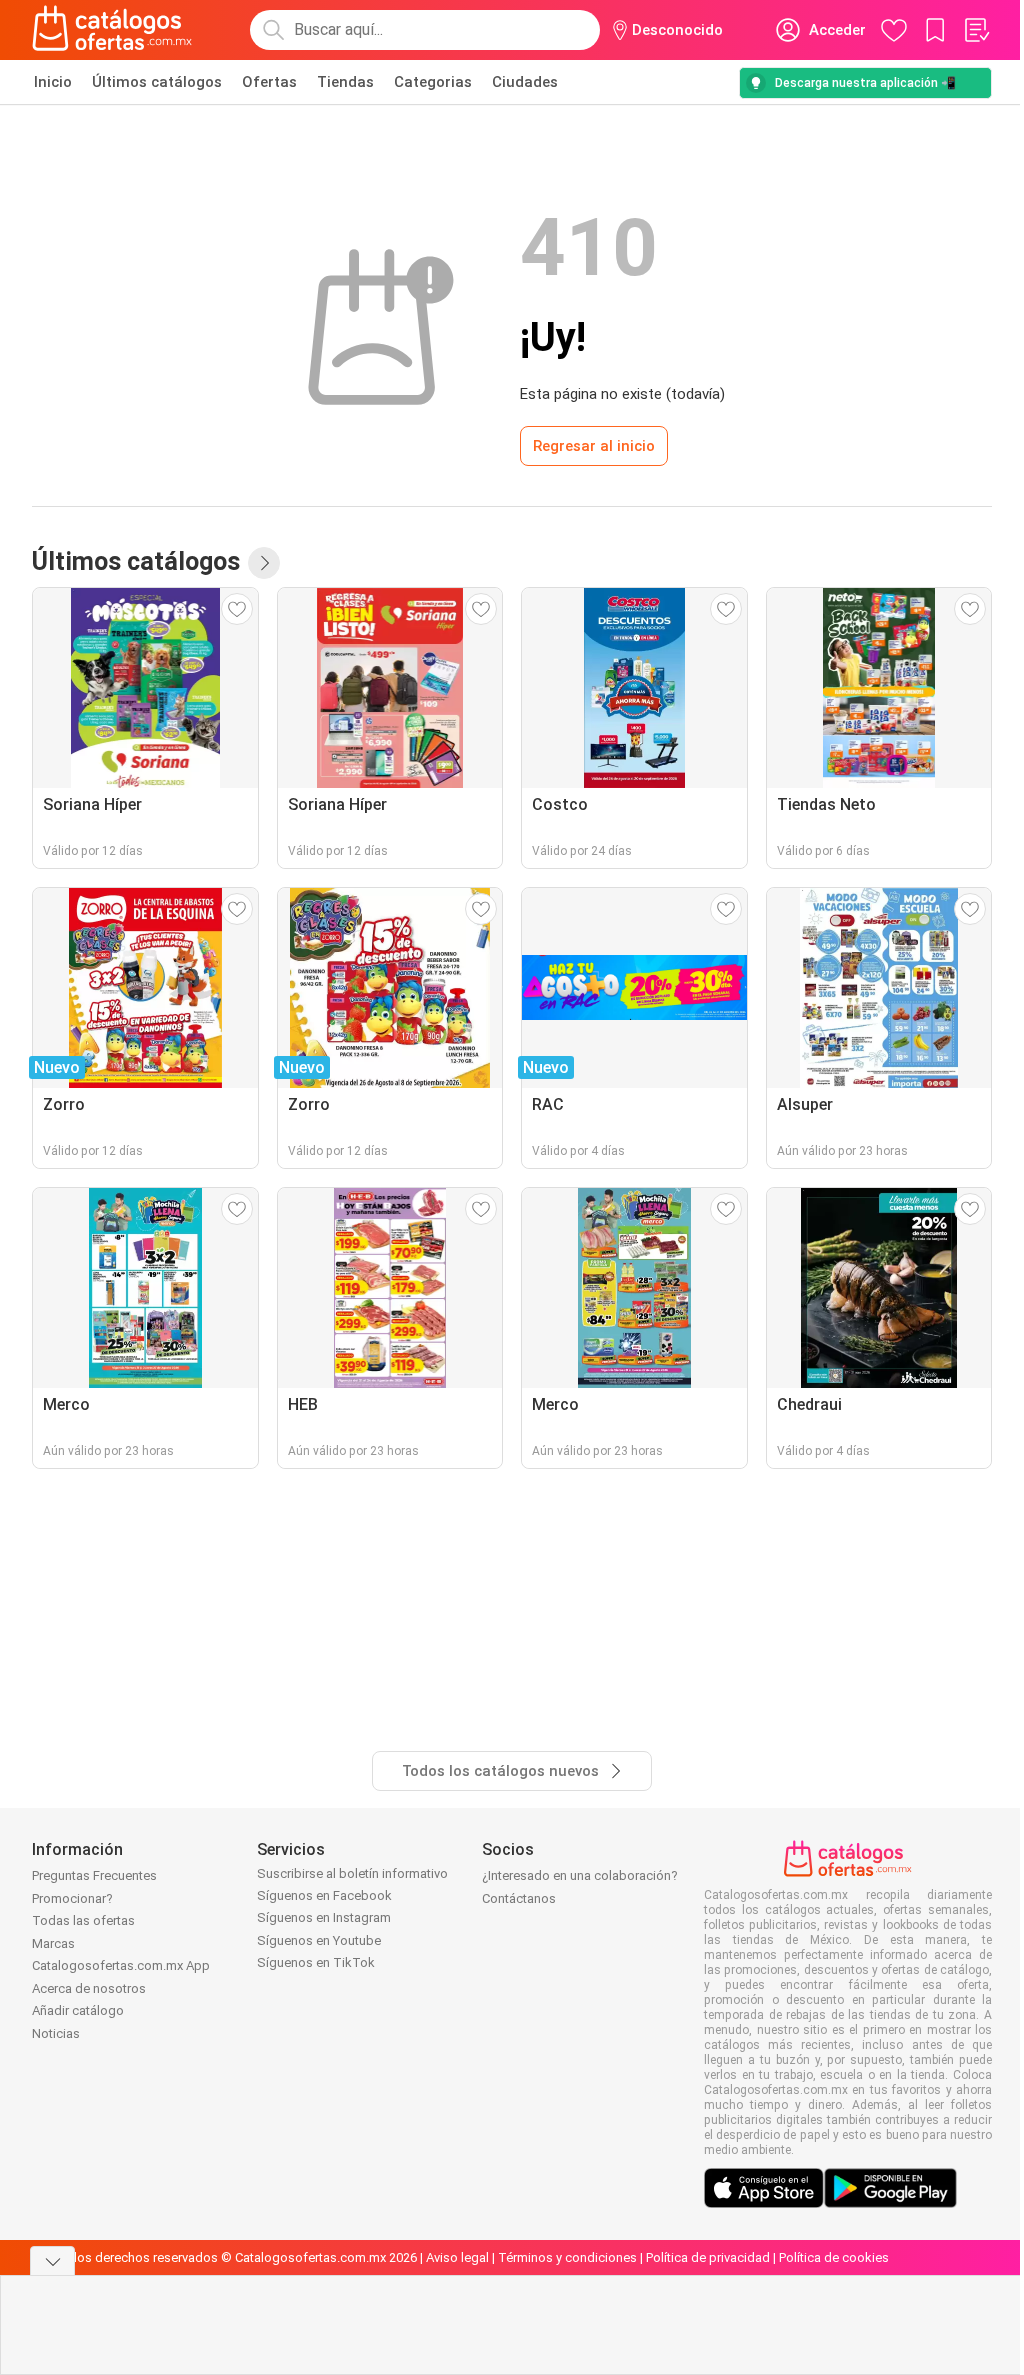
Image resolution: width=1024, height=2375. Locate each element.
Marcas (53, 1943)
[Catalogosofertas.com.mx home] (112, 30)
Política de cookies (834, 2257)
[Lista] (976, 30)
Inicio (53, 82)
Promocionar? (72, 1898)
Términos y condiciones (567, 2257)
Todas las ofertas (83, 1920)
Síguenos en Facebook (324, 1895)
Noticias (56, 2033)
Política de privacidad (708, 2257)
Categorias (433, 82)
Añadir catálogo (78, 2010)
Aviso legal (457, 2257)
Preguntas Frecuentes (94, 1875)
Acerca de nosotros (89, 1988)
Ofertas (269, 82)
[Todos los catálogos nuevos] (264, 563)
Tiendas (345, 82)
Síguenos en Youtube (319, 1940)
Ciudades (525, 82)
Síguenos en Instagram (324, 1917)
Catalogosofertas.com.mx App (121, 1965)
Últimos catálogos (157, 82)
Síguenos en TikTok (316, 1962)
